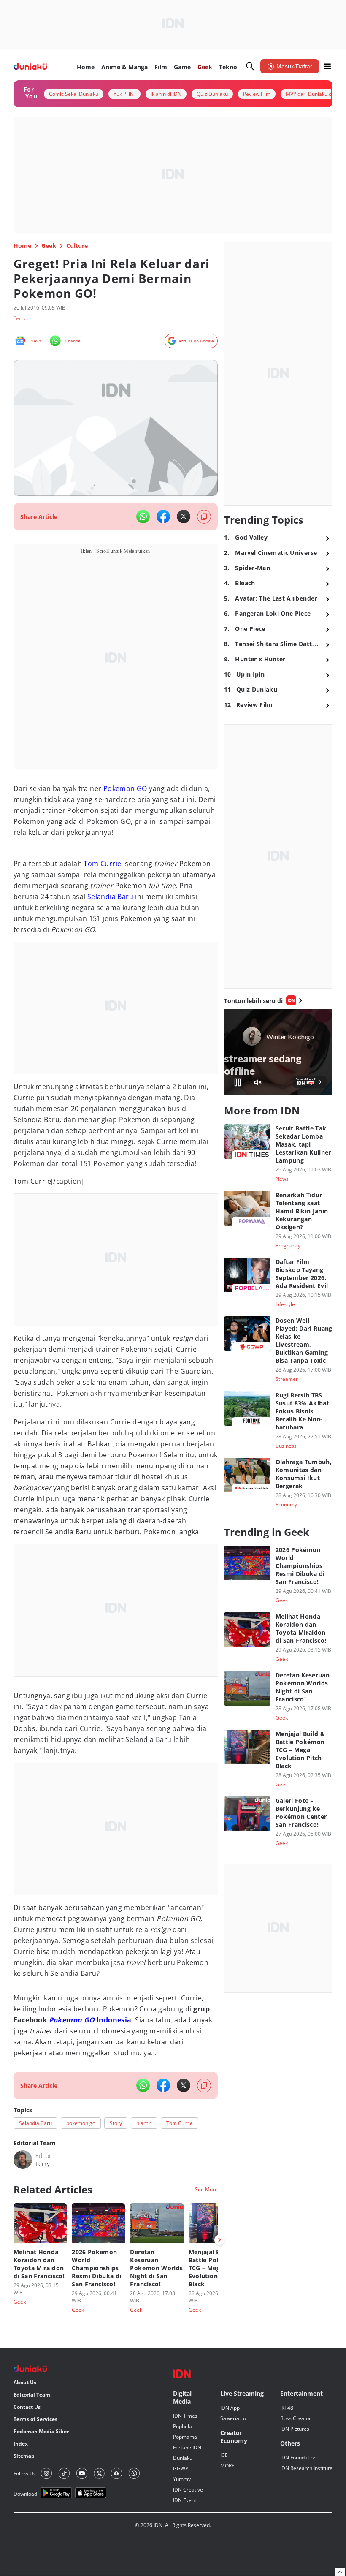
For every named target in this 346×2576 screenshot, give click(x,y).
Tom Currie (102, 864)
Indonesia (90, 2020)
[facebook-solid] (163, 516)
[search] (250, 66)
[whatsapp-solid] (143, 516)
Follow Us (25, 2474)
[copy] (204, 517)
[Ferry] (23, 2160)
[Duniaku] (30, 67)
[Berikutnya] (219, 2240)
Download (25, 2494)
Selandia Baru (110, 897)
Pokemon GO (125, 788)
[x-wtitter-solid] (184, 516)
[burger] (327, 66)
